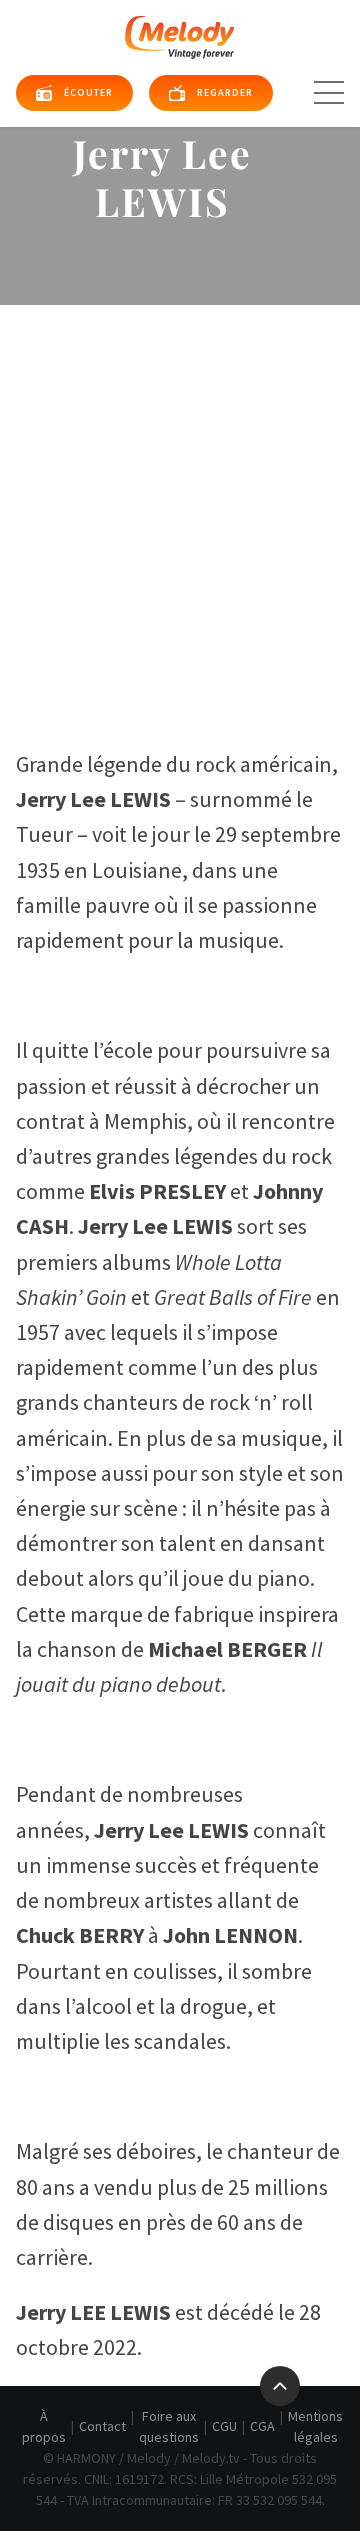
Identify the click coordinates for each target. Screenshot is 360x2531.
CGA (262, 2426)
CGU (224, 2426)
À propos (44, 2426)
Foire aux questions (169, 2426)
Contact (102, 2426)
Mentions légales (315, 2426)
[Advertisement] (180, 495)
